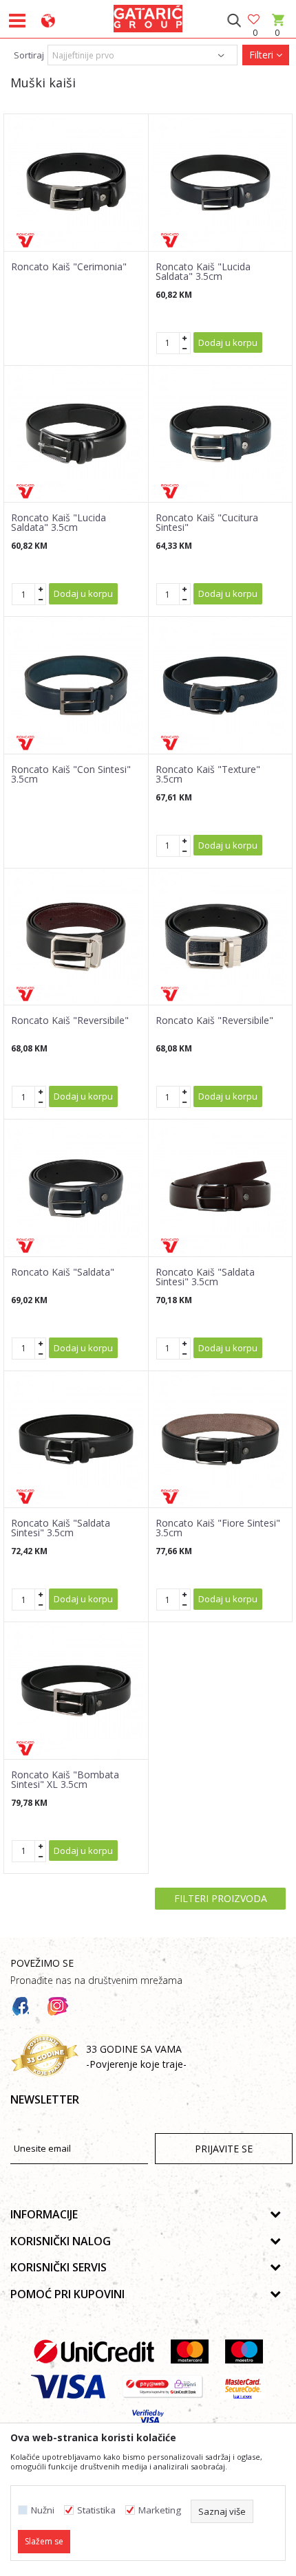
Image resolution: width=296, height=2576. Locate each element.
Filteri (263, 55)
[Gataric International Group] (148, 17)
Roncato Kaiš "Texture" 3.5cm (208, 774)
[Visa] (68, 2387)
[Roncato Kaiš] (76, 183)
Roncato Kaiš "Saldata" (63, 1272)
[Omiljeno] (255, 20)
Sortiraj (29, 55)
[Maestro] (244, 2351)
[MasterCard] (190, 2351)
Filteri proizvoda (221, 1898)
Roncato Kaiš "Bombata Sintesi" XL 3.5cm (65, 1780)
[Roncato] (25, 240)
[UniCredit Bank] (94, 2351)
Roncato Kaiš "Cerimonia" (69, 267)
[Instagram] (58, 2007)
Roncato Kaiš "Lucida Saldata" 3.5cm (203, 272)
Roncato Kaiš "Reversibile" (70, 1020)
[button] (234, 21)
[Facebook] (21, 2007)
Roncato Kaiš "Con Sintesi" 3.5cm (71, 774)
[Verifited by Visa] (148, 2422)
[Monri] (163, 2387)
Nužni (43, 2510)
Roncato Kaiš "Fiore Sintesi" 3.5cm (218, 1528)
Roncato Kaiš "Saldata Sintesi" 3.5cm (205, 1277)
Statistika (96, 2510)
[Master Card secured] (243, 2387)
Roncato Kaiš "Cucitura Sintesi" (207, 523)
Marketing (160, 2510)
